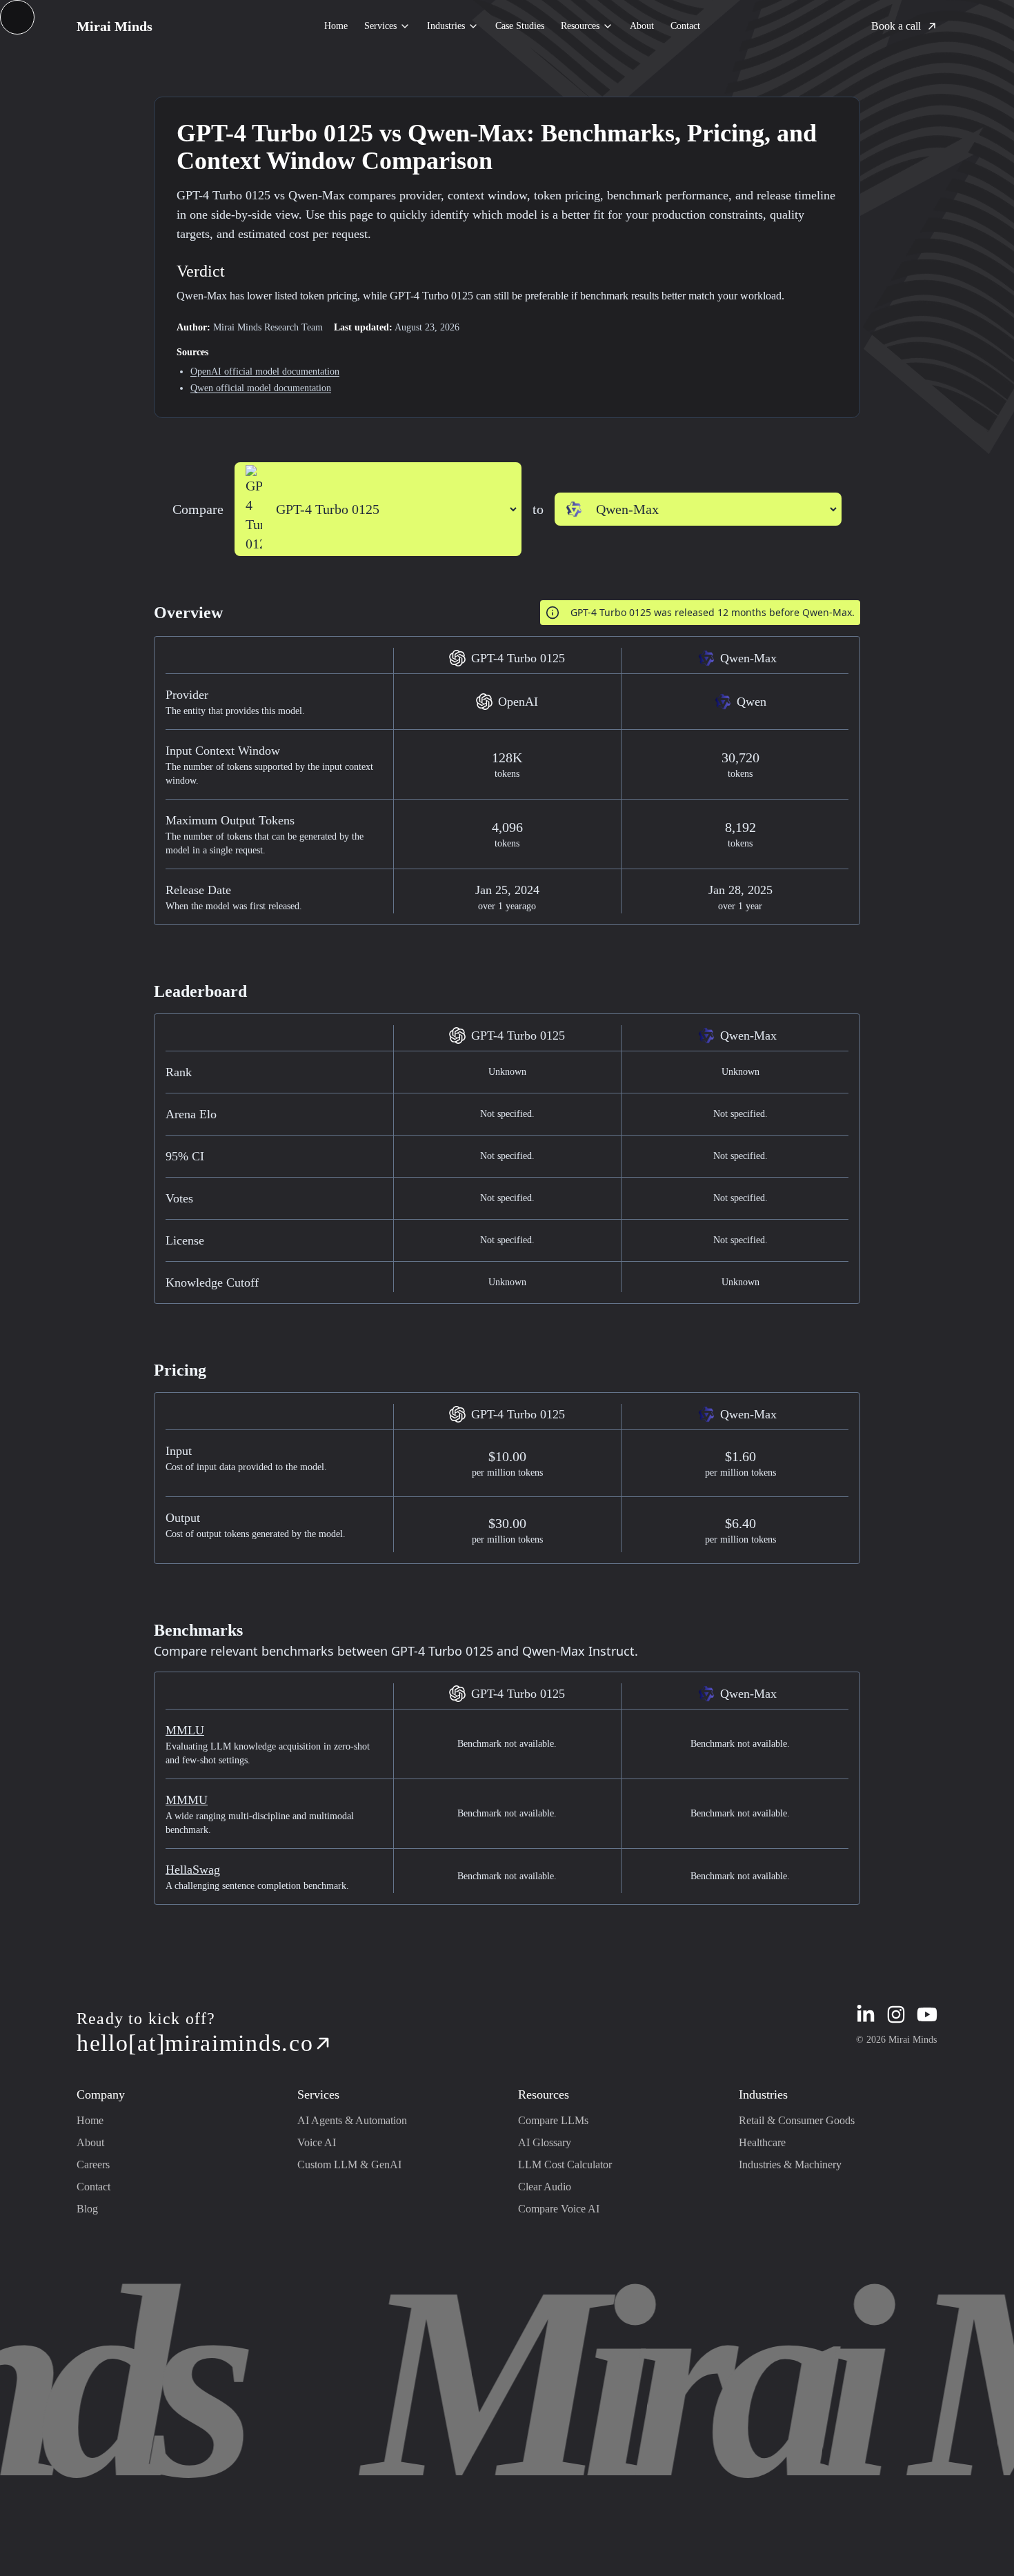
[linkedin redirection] (866, 2014)
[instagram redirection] (896, 2014)
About (642, 26)
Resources (580, 26)
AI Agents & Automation (352, 2120)
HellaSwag (193, 1870)
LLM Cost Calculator (565, 2164)
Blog (87, 2209)
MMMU (187, 1800)
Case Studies (520, 26)
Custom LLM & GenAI (349, 2164)
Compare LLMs (553, 2120)
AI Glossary (545, 2142)
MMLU (185, 1730)
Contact (685, 26)
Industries (446, 26)
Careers (93, 2164)
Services (380, 26)
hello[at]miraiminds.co (195, 2043)
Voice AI (317, 2142)
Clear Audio (545, 2187)
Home (336, 26)
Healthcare (762, 2142)
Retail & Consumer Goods (797, 2120)
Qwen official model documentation (261, 388)
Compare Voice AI (559, 2209)
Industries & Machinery (790, 2164)
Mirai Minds (115, 26)
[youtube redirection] (927, 2014)
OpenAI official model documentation (265, 371)
